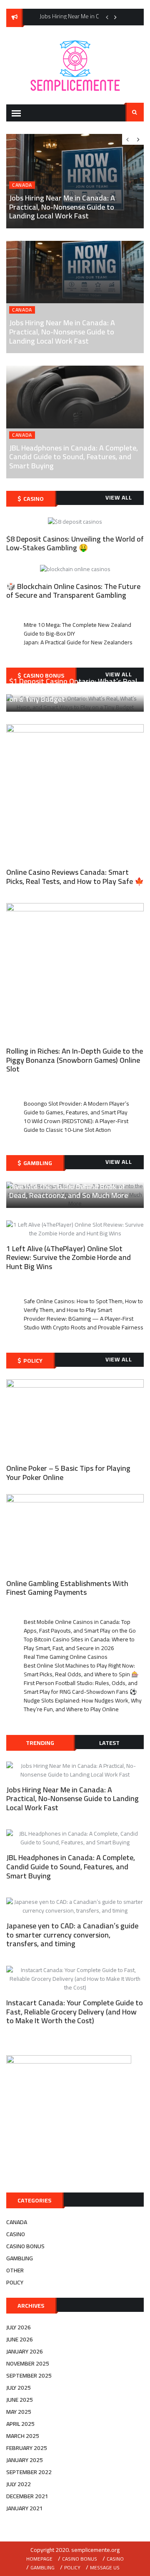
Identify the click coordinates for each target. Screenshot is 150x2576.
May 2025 (19, 2412)
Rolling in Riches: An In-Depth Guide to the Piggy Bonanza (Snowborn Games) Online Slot (75, 1060)
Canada (22, 310)
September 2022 (29, 2472)
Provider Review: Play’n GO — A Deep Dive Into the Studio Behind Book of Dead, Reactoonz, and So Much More (70, 1186)
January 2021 (25, 2508)
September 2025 (29, 2376)
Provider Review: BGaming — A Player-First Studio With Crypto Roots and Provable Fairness (84, 1323)
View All (119, 497)
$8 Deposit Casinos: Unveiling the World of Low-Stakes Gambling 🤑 (75, 543)
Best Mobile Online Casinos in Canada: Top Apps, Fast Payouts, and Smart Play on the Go (80, 1626)
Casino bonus (25, 2246)
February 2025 (27, 2448)
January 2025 (25, 2460)
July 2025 (19, 2388)
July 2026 (19, 2327)
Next (115, 17)
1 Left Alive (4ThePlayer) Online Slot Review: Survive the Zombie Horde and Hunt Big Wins (69, 1257)
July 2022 (19, 2484)
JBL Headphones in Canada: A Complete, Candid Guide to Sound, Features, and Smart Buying (74, 457)
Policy (15, 2282)
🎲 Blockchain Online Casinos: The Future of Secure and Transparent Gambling (73, 591)
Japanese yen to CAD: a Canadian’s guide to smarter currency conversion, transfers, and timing (72, 1935)
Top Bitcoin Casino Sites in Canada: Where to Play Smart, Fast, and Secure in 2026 (79, 1644)
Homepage (39, 2559)
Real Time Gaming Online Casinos (66, 1657)
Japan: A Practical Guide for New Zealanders (78, 642)
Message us (105, 2567)
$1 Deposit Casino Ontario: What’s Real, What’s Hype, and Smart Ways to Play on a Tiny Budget (74, 690)
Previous (107, 17)
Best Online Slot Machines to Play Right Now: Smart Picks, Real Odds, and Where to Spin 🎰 (81, 1670)
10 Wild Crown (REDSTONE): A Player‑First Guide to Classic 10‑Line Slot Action (76, 1125)
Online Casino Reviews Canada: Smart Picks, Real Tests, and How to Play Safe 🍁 (75, 877)
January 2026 (25, 2351)
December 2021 (27, 2496)
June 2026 (20, 2339)
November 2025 (28, 2363)
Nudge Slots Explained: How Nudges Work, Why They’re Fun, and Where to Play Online (83, 1705)
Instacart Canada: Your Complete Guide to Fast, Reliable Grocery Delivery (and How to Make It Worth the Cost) (75, 2012)
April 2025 (20, 2424)
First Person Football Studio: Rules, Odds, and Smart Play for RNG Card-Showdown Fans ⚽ (81, 1687)
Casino (16, 2234)
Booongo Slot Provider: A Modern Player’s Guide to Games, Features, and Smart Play (76, 1108)
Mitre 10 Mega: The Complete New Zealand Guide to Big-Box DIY (77, 629)
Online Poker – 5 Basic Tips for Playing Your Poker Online (68, 1473)
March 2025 (23, 2436)
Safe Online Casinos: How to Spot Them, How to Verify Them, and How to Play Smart (83, 1305)
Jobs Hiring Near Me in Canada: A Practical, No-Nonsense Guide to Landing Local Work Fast (62, 332)
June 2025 (20, 2400)
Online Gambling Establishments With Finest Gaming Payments (67, 1588)
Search (135, 112)
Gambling (20, 2258)
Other (15, 2270)
